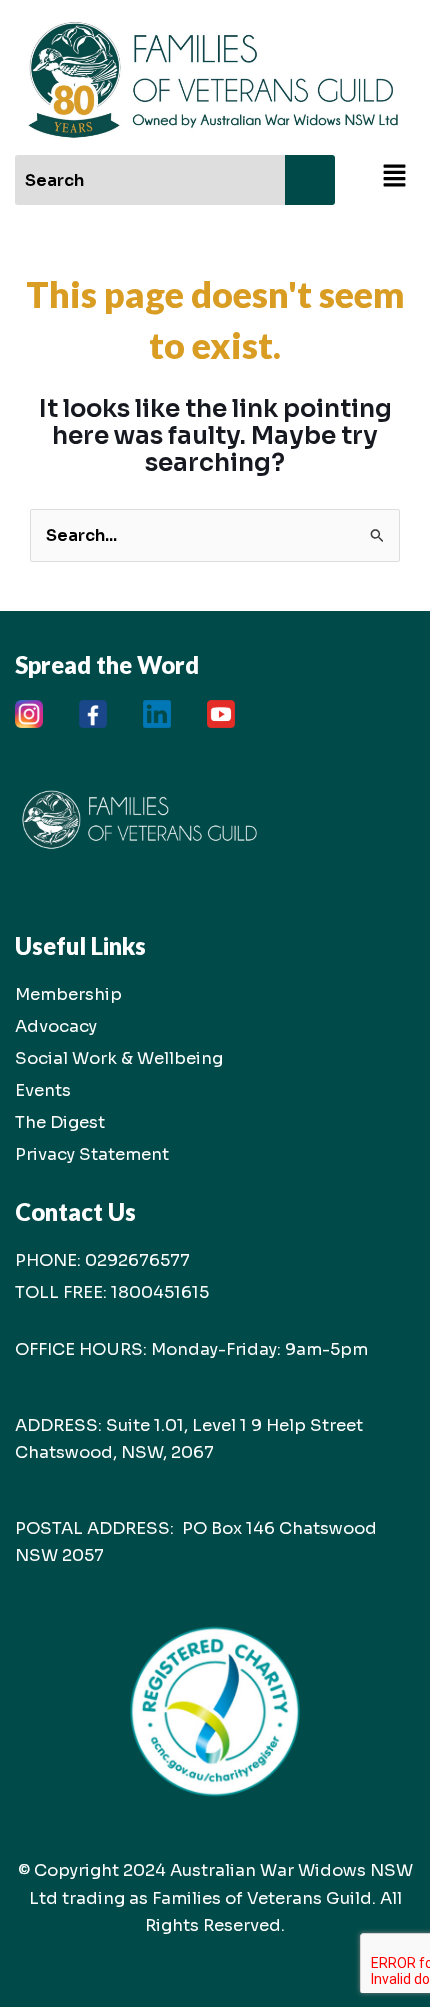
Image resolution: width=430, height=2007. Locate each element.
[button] (395, 177)
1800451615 (160, 1292)
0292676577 (137, 1260)
